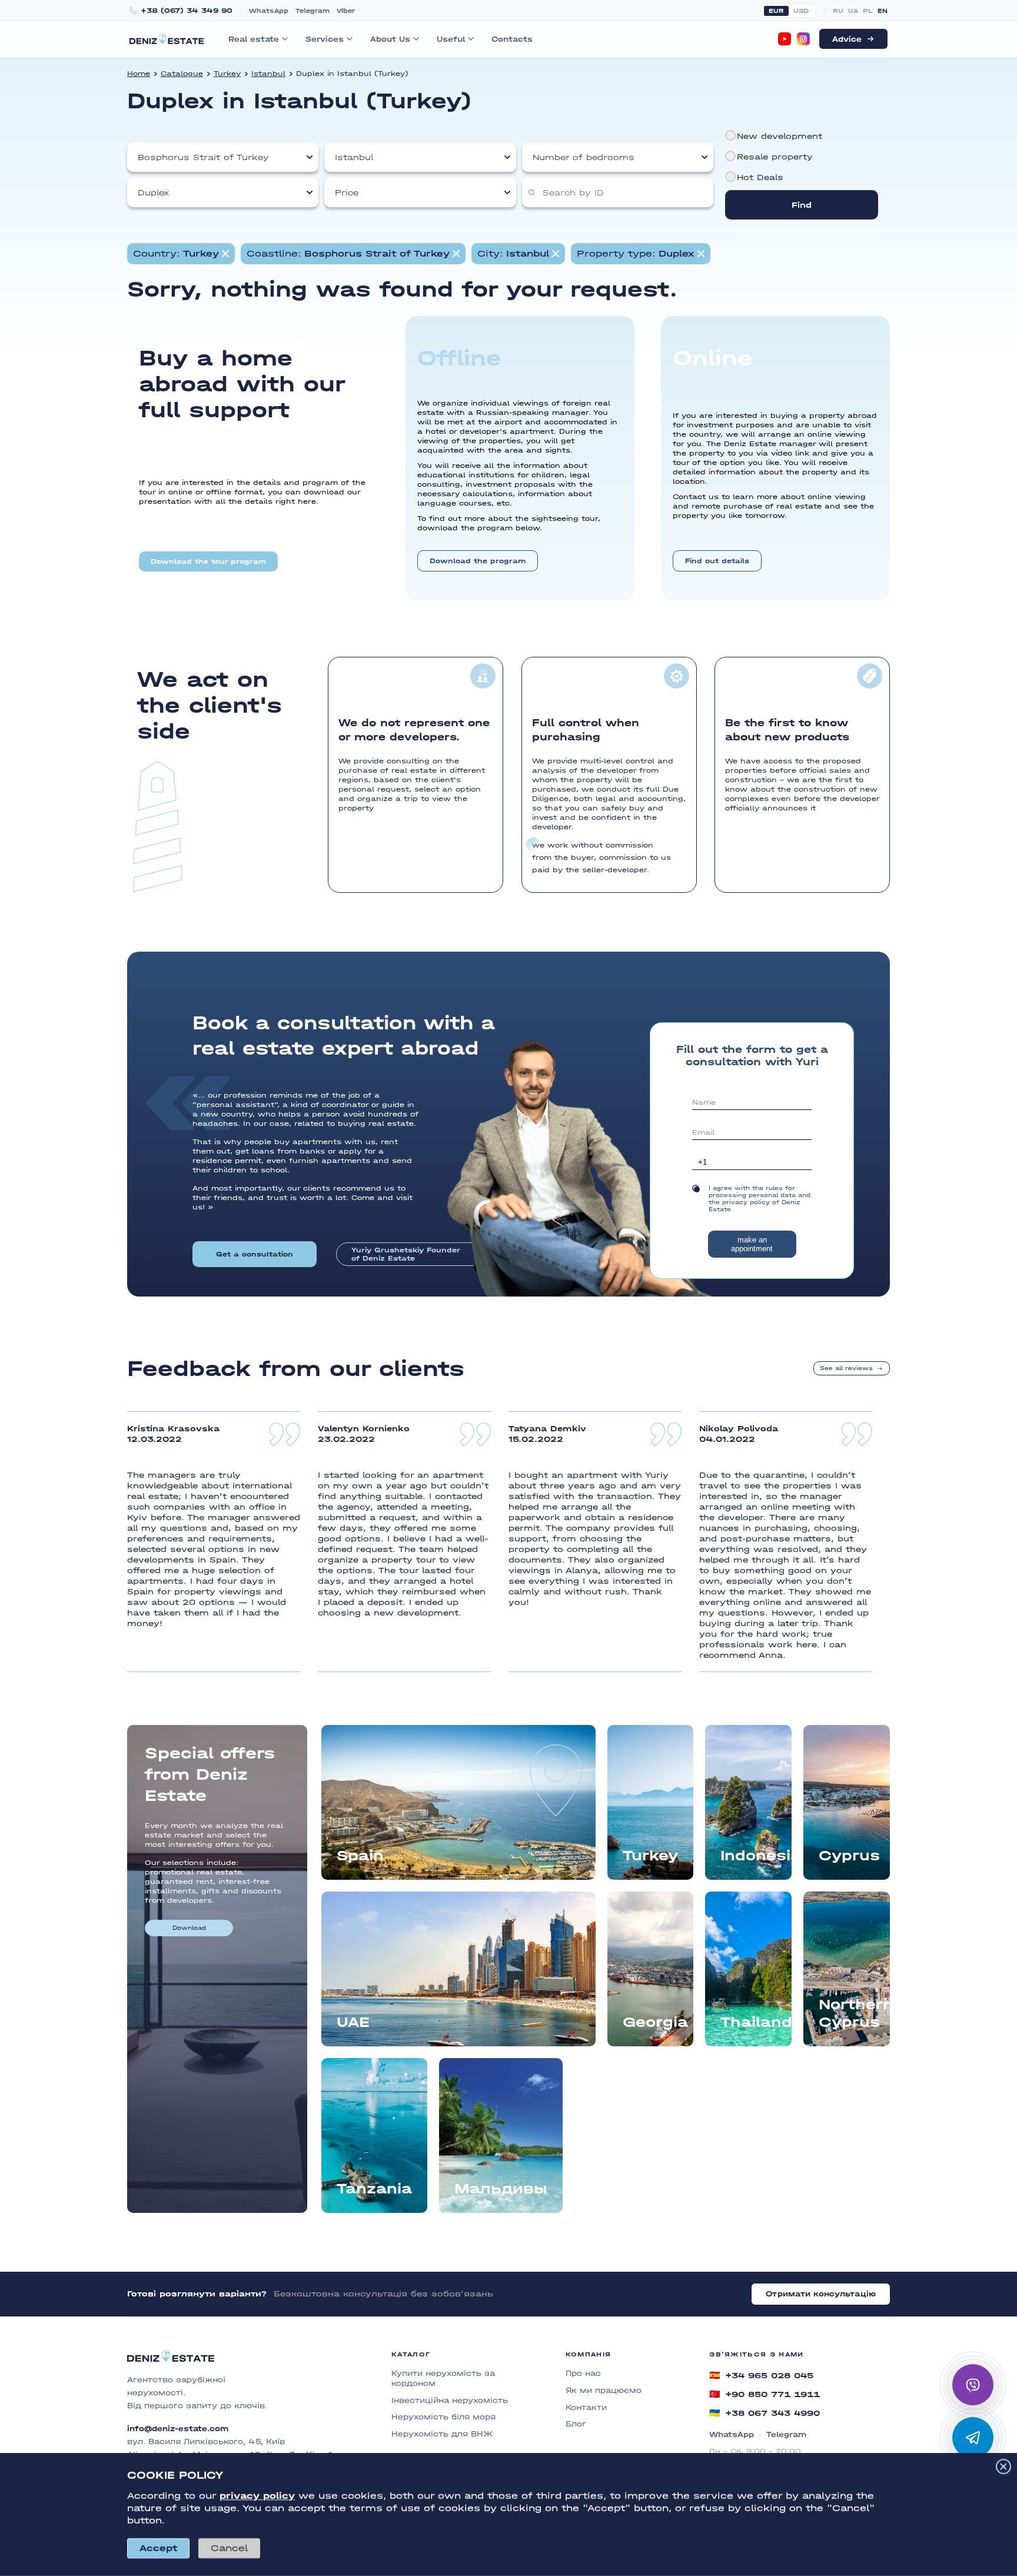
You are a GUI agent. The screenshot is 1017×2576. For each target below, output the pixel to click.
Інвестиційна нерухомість (450, 2400)
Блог (576, 2424)
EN (883, 11)
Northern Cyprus (854, 2013)
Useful (451, 39)
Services (325, 39)
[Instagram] (803, 39)
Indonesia (756, 1855)
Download (189, 1928)
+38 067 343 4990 (765, 2413)
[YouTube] (785, 39)
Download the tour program (208, 561)
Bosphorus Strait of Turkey (203, 157)
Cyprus (849, 1855)
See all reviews (846, 1368)
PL (868, 11)
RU (838, 11)
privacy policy (257, 2496)
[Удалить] (456, 254)
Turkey (227, 74)
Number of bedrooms (584, 157)
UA (853, 11)
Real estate (254, 39)
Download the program (478, 561)
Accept (158, 2548)
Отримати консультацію (821, 2294)
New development (780, 136)
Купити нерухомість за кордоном (443, 2378)
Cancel (229, 2548)
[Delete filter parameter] (225, 254)
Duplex (153, 193)
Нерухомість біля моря (443, 2417)
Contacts (512, 39)
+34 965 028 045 (761, 2375)
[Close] (1003, 2467)
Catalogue (182, 74)
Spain (360, 1855)
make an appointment (752, 1244)
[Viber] (973, 2385)
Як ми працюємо (604, 2390)
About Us (390, 39)
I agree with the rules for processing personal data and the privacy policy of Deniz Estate (760, 1199)
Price (347, 193)
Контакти (586, 2407)
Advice (847, 39)
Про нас (583, 2373)
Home (139, 74)
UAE (353, 2022)
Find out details (717, 561)
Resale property (775, 157)
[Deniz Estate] (167, 39)
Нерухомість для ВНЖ (442, 2434)
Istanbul (268, 74)
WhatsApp (269, 11)
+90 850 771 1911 (765, 2394)
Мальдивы (501, 2188)
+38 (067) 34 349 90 (187, 11)
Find (802, 205)
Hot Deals (760, 177)
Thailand (756, 2022)
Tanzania (374, 2188)
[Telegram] (973, 2438)
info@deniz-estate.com (178, 2429)
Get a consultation (255, 1254)
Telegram (313, 11)
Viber (346, 11)
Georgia (655, 2022)
